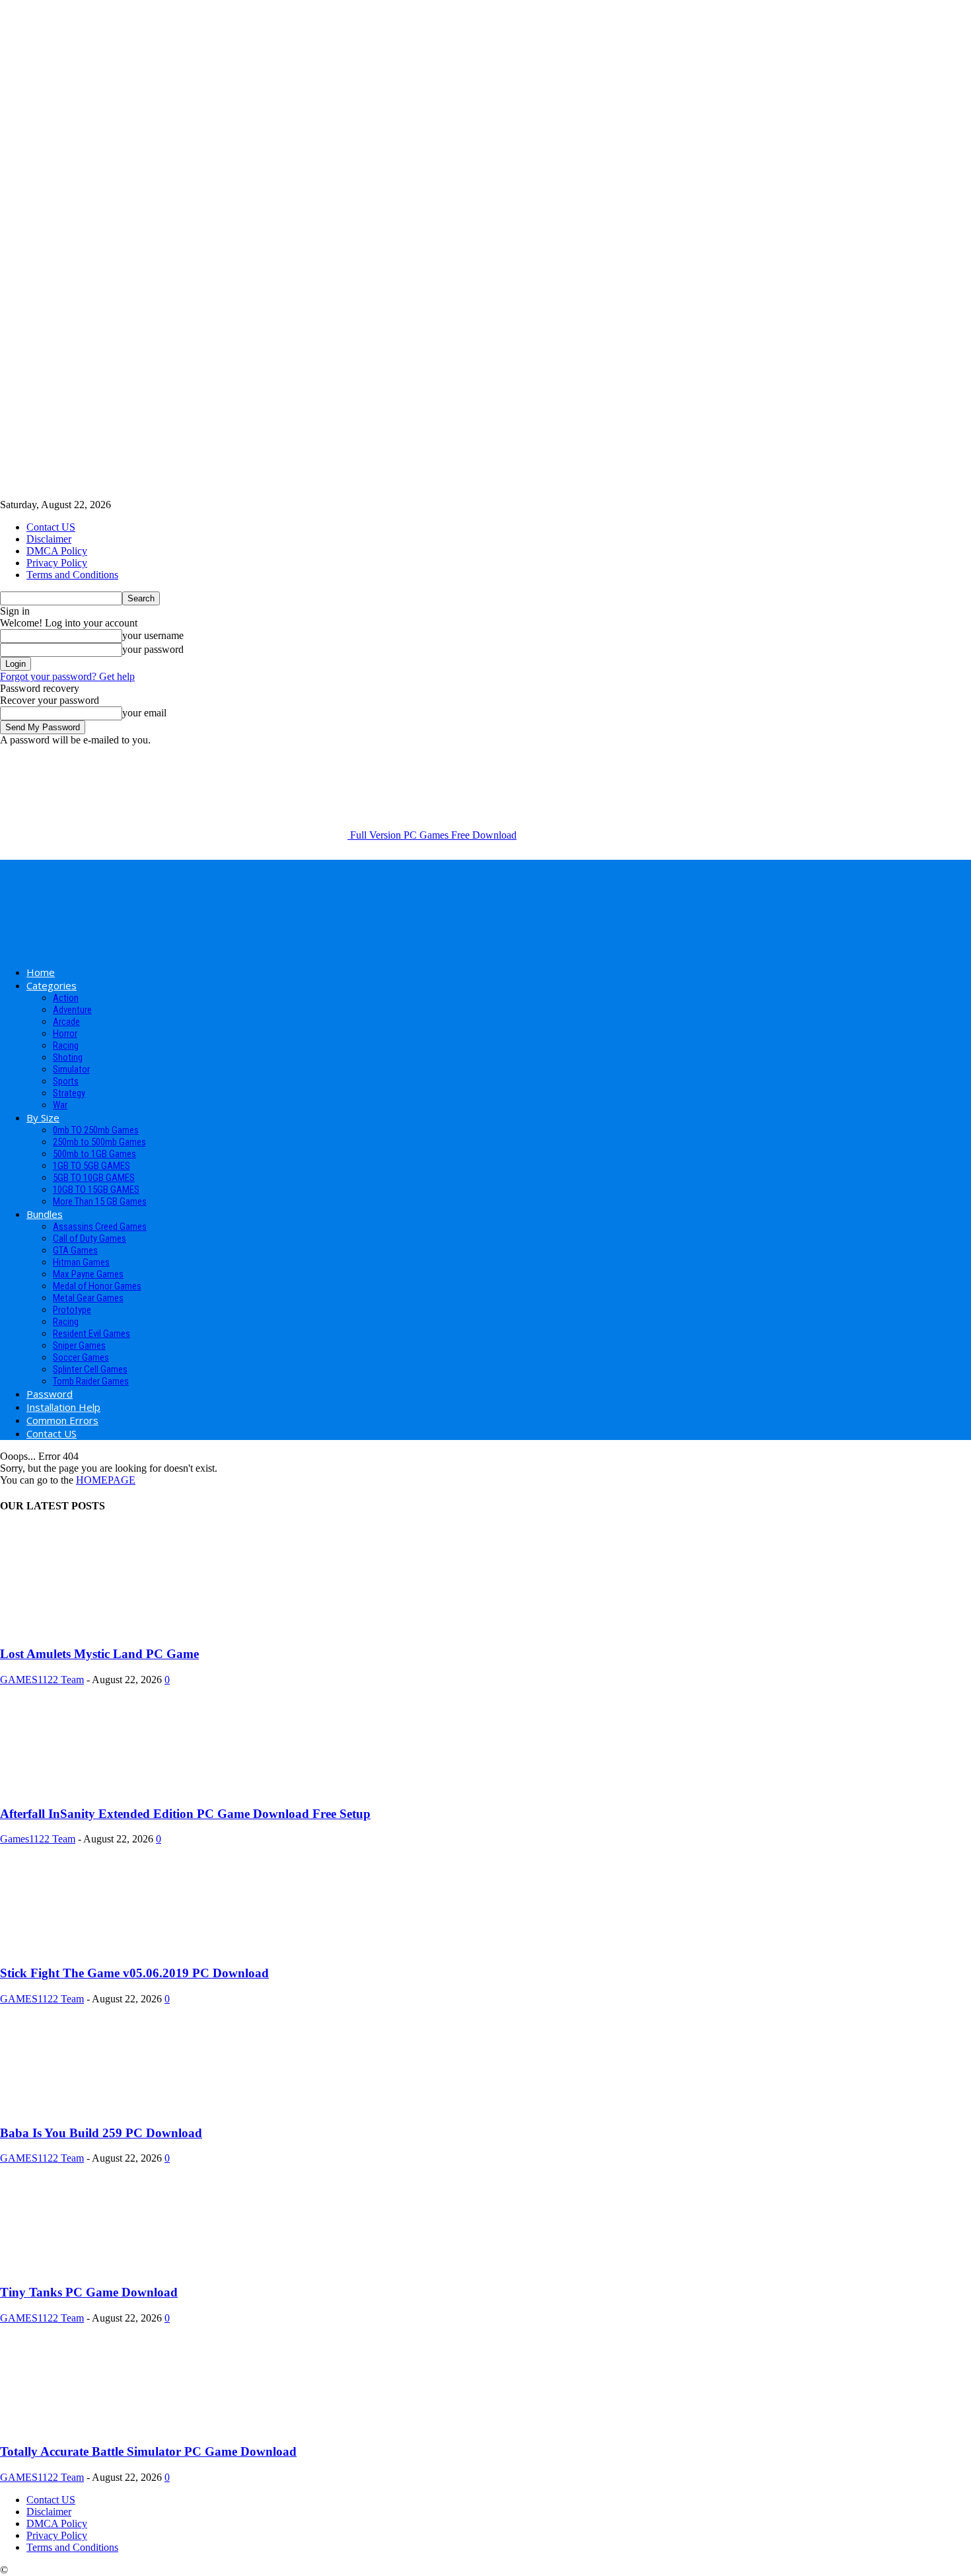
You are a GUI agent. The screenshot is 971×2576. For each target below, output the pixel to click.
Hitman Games (81, 1262)
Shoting (68, 1057)
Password (50, 1394)
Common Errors (62, 1420)
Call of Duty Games (90, 1238)
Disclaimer (49, 539)
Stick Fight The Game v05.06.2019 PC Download (134, 1973)
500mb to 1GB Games (94, 1154)
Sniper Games (79, 1345)
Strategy (69, 1093)
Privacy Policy (57, 563)
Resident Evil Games (91, 1334)
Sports (66, 1081)
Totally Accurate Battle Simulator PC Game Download (148, 2451)
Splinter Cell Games (90, 1369)
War (60, 1105)
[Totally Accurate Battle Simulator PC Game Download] (107, 2426)
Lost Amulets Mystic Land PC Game (99, 1654)
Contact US (51, 527)
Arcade (66, 1022)
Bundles (45, 1214)
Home (41, 972)
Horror (65, 1034)
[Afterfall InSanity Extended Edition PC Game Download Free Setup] (107, 1788)
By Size (43, 1118)
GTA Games (75, 1250)
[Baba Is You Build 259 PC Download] (107, 2107)
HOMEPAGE (106, 1480)
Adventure (72, 1010)
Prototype (72, 1310)
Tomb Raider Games (91, 1381)
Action (66, 998)
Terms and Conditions (72, 575)
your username (153, 635)
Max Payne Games (88, 1274)
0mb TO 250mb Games (96, 1130)
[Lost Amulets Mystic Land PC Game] (107, 1629)
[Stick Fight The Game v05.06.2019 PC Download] (107, 1947)
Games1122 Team (38, 1839)
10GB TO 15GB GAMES (96, 1190)
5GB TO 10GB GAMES (94, 1178)
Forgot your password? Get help (67, 676)
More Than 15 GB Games (100, 1201)
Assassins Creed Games (100, 1227)
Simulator (71, 1069)
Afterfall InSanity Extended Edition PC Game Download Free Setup (185, 1814)
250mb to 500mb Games (99, 1142)
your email (144, 713)
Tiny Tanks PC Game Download (89, 2292)
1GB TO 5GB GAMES (91, 1166)
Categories (52, 985)
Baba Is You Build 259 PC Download (101, 2133)
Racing (66, 1045)
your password (153, 649)
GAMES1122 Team (42, 1680)
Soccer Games (81, 1357)
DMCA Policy (57, 551)
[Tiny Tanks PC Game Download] (107, 2266)
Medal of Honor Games (97, 1286)
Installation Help (63, 1407)
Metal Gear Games (88, 1298)
